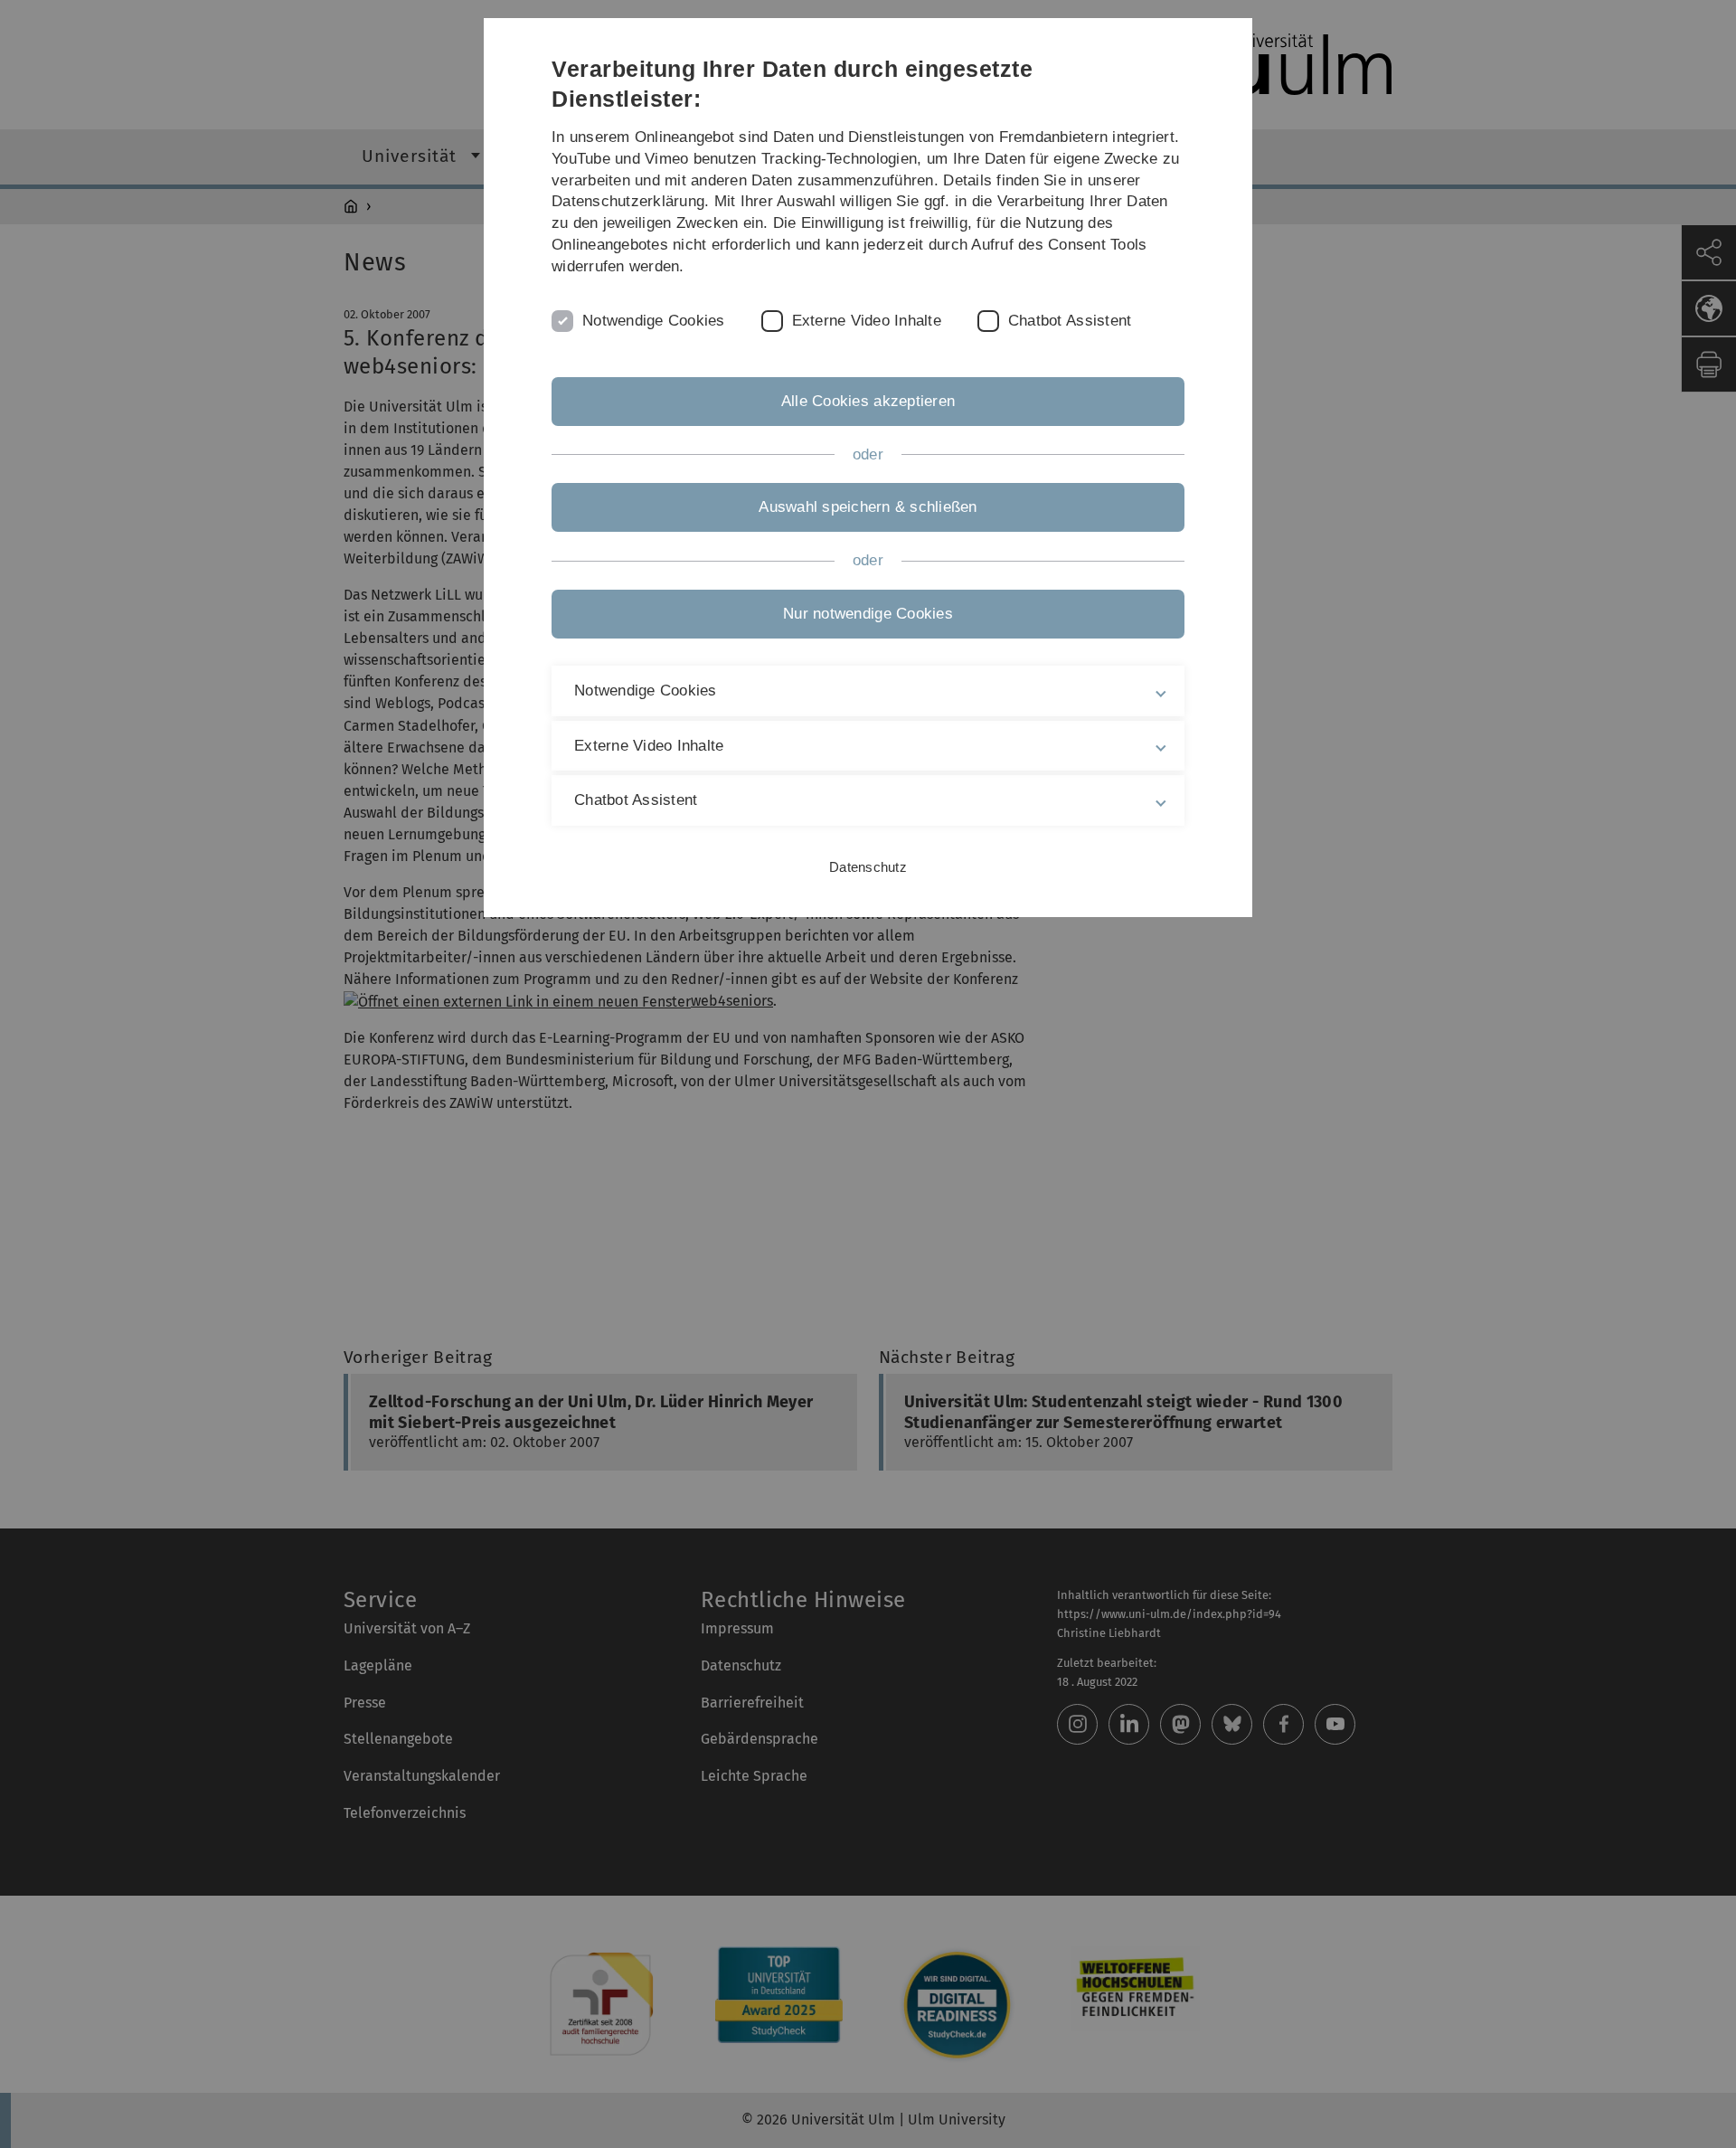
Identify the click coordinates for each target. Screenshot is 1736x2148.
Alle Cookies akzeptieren (868, 401)
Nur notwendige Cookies (868, 614)
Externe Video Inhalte (867, 321)
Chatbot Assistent (1070, 321)
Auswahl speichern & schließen (868, 507)
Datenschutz (868, 867)
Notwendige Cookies (654, 321)
